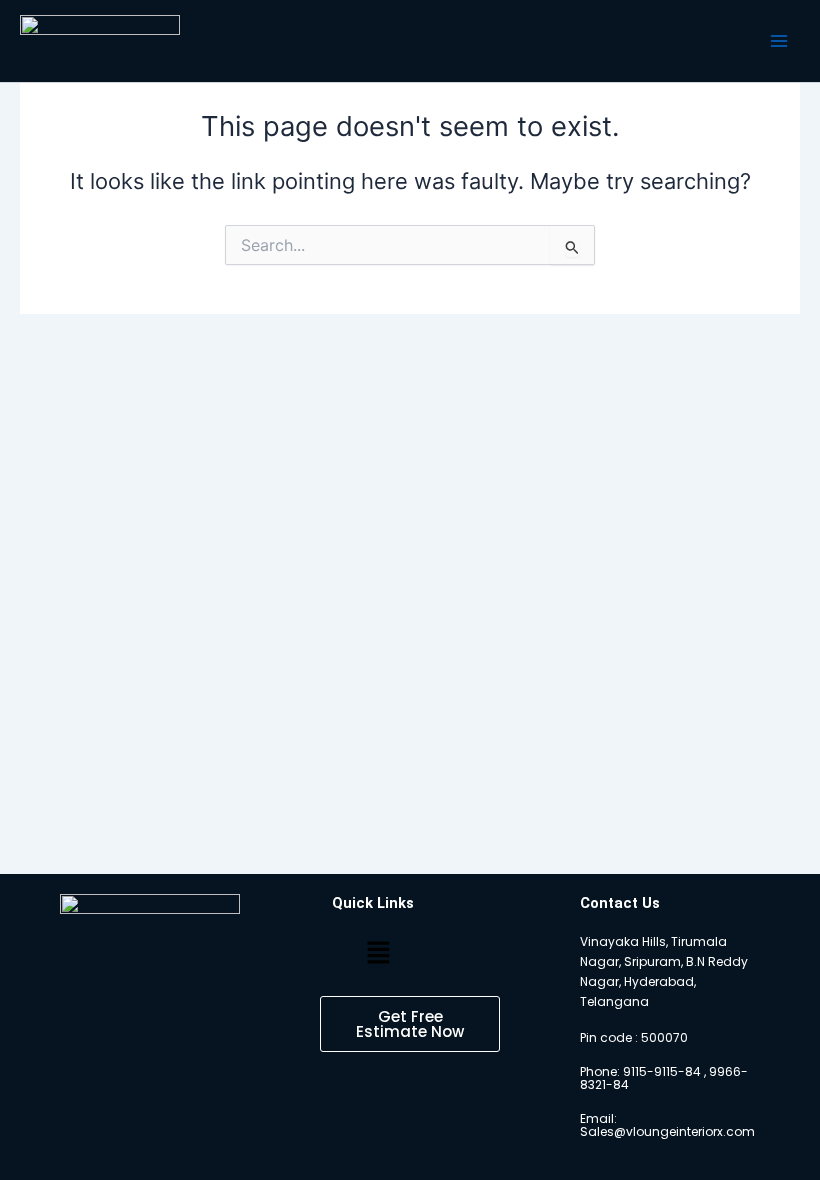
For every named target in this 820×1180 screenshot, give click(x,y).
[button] (378, 953)
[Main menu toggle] (779, 41)
